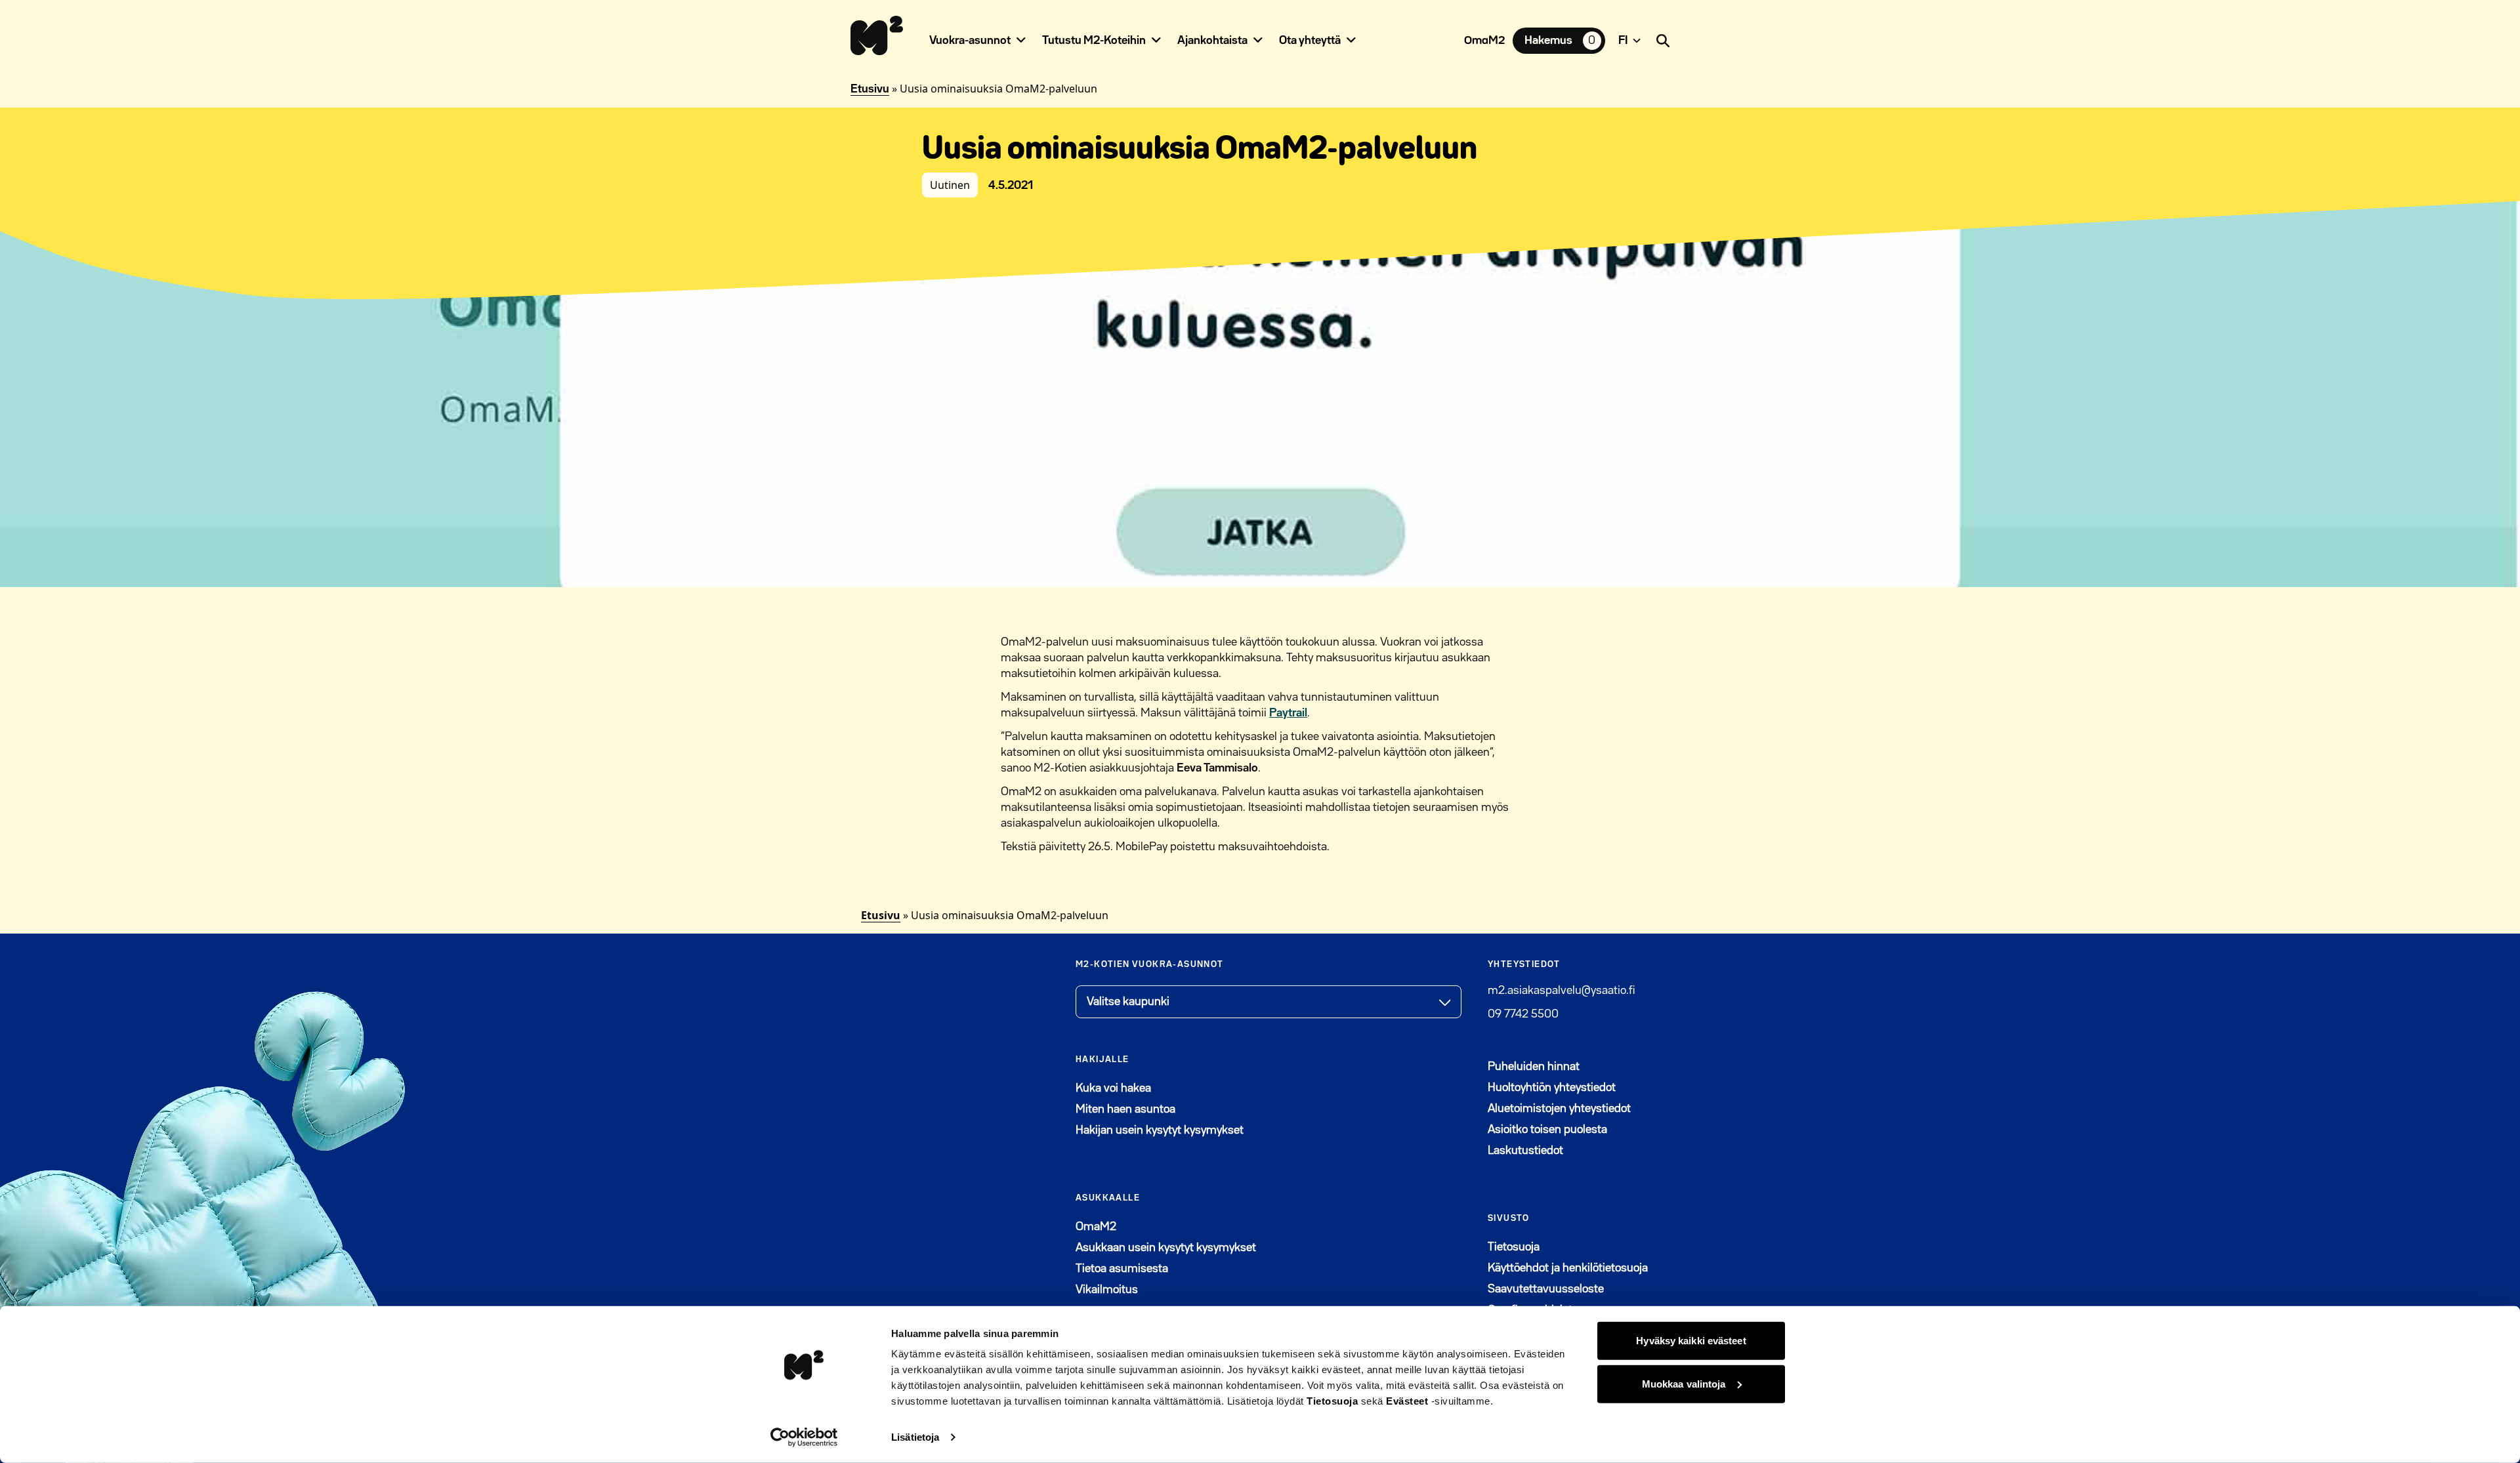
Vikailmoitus (1107, 1290)
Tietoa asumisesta (1122, 1269)
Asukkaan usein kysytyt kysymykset (1166, 1248)
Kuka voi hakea (1113, 1088)
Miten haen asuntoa (1125, 1109)
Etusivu (870, 89)
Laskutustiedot (1525, 1151)
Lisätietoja (915, 1437)
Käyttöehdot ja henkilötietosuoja (1568, 1268)
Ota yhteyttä (1310, 41)
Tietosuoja (1332, 1401)
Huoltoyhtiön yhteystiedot (1552, 1088)
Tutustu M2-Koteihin (1094, 41)
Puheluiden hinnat (1534, 1067)
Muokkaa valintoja (1684, 1383)
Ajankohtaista (1212, 41)
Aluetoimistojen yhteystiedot (1559, 1109)
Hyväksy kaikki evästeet (1691, 1341)
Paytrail (1288, 713)
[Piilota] (1021, 40)
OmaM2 (1484, 41)
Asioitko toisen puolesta (1547, 1130)
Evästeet (1407, 1401)
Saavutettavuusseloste (1546, 1289)
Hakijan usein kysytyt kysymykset (1160, 1130)
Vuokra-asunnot (970, 41)
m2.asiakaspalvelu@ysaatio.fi (1561, 991)
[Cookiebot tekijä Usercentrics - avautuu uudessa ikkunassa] (804, 1437)
